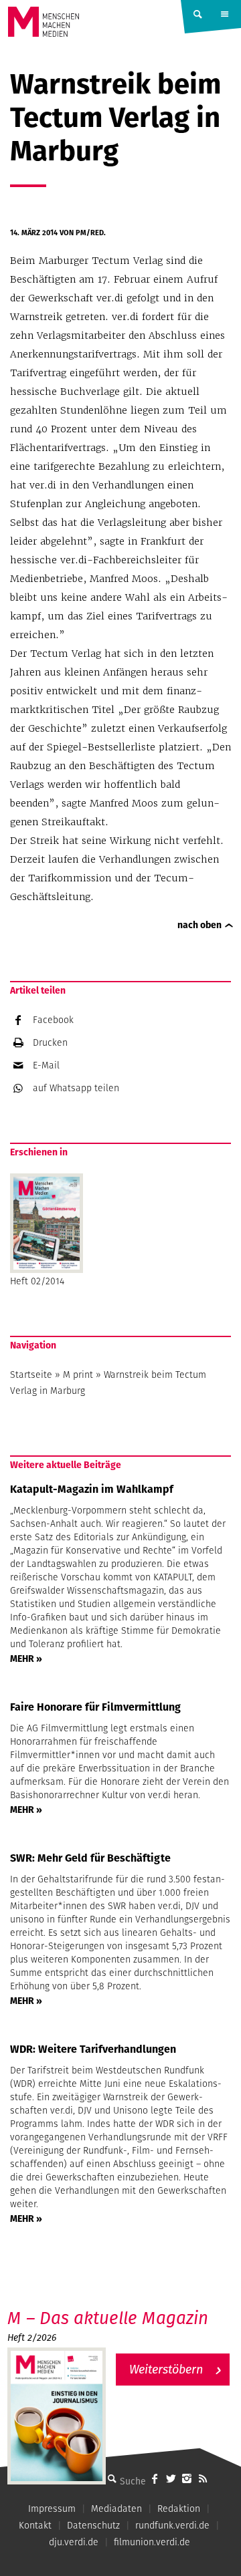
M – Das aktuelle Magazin (108, 2318)
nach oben (199, 925)
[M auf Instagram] (187, 2478)
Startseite (31, 1375)
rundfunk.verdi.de (172, 2525)
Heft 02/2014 (37, 1281)
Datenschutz (93, 2525)
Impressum (52, 2509)
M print (78, 1375)
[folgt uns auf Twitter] (171, 2478)
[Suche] (112, 2478)
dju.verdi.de (74, 2542)
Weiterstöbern (166, 2369)
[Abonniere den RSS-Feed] (203, 2478)
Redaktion (179, 2509)
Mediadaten (116, 2509)
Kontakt (35, 2525)
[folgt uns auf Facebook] (155, 2478)
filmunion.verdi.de (152, 2542)
